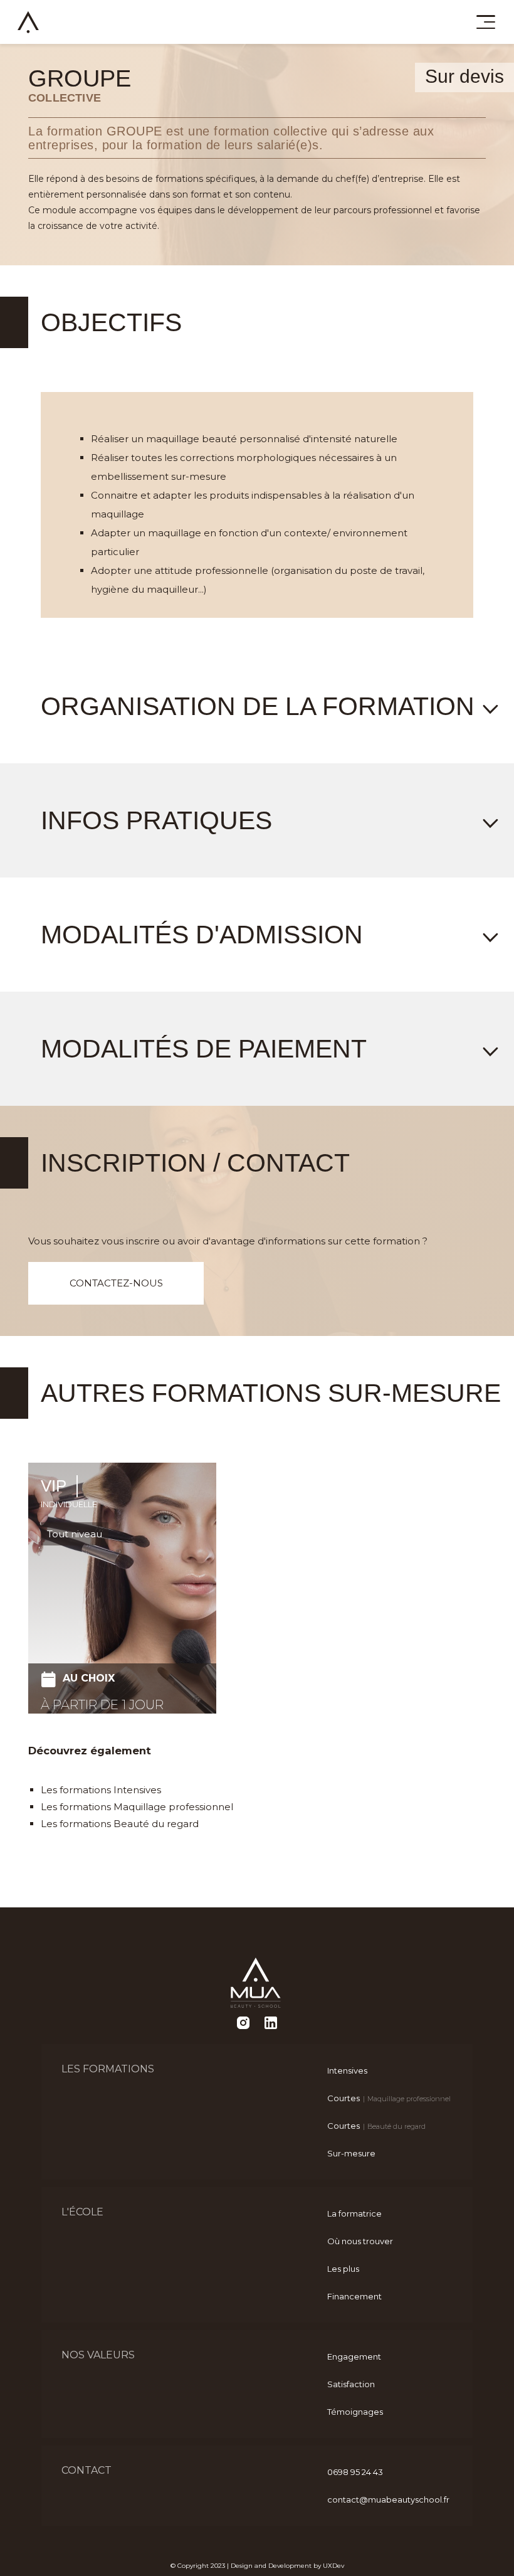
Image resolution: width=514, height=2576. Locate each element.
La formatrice (354, 2213)
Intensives (347, 2070)
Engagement (354, 2356)
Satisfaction (351, 2384)
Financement (354, 2296)
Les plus (343, 2269)
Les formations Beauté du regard (120, 1824)
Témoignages (355, 2412)
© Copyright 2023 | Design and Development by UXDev (257, 2566)
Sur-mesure (351, 2153)
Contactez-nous (116, 1283)
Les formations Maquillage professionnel (137, 1807)
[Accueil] (28, 22)
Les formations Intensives (101, 1790)
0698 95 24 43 (355, 2472)
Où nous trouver (360, 2241)
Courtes (387, 2098)
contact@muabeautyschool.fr (388, 2499)
